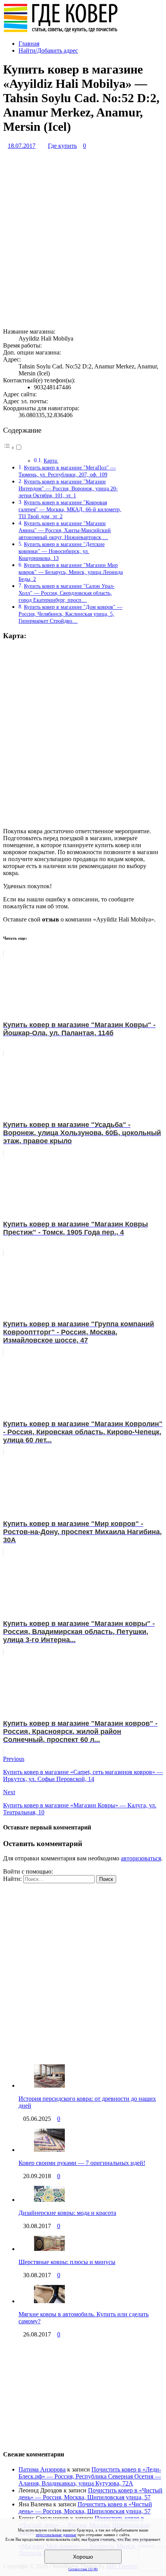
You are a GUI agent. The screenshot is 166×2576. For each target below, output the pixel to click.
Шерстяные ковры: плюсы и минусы (67, 2262)
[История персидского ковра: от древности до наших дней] (49, 2085)
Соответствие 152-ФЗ (83, 2569)
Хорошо (83, 2557)
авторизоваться (141, 1858)
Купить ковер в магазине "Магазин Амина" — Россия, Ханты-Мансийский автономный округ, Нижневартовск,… (65, 530)
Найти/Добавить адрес (48, 51)
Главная (29, 44)
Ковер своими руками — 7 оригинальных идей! (82, 2163)
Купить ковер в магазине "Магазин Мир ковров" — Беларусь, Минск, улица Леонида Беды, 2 (71, 572)
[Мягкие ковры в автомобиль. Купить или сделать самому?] (49, 2301)
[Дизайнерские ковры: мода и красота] (49, 2200)
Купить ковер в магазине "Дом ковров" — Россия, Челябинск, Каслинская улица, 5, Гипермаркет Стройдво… (70, 614)
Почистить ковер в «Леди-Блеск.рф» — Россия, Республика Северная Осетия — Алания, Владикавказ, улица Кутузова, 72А (90, 2476)
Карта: (51, 461)
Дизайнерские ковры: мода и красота (67, 2213)
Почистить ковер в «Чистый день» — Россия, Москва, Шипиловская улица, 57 (91, 2494)
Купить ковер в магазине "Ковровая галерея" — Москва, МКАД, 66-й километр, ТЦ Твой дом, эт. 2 (70, 509)
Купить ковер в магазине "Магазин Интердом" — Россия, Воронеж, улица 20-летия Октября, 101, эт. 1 (68, 488)
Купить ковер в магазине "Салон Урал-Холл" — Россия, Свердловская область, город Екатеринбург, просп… (67, 593)
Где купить (62, 146)
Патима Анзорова (42, 2469)
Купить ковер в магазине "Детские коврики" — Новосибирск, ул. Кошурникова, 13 (62, 551)
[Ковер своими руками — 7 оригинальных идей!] (49, 2150)
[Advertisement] (83, 239)
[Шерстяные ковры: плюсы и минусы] (49, 2249)
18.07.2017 (22, 146)
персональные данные (56, 2535)
